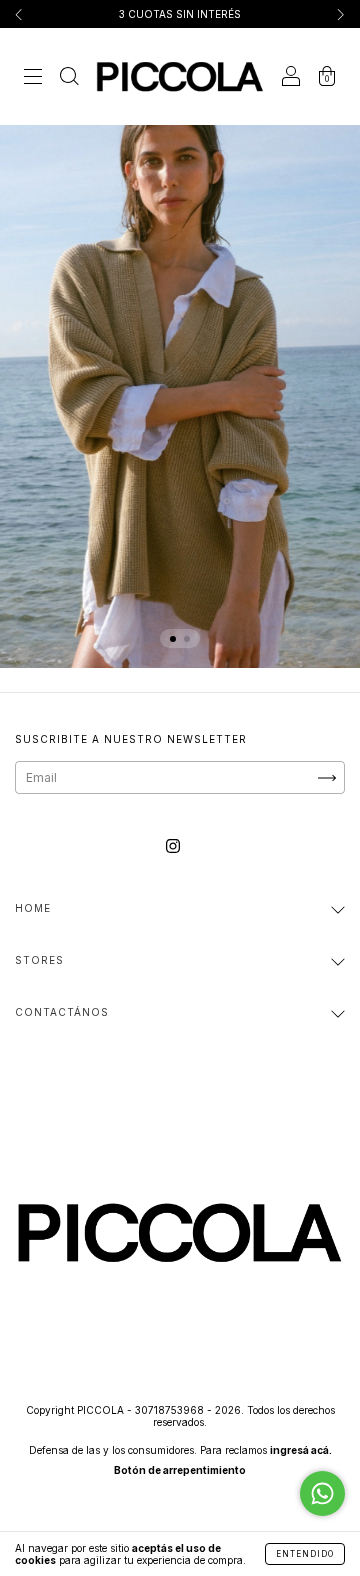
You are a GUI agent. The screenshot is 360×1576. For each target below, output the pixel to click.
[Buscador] (69, 79)
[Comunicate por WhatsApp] (322, 1493)
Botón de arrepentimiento (180, 1470)
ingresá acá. (301, 1450)
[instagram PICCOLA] (173, 846)
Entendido (305, 1554)
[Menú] (33, 79)
